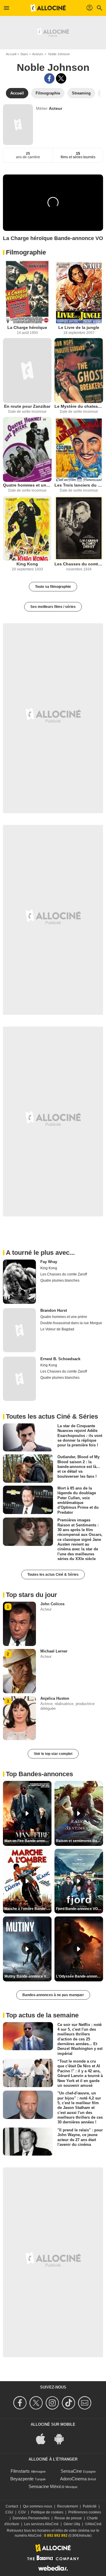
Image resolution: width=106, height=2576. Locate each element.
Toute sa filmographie (53, 587)
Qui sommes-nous (38, 2506)
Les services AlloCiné (41, 2524)
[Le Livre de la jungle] (79, 292)
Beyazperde (22, 2479)
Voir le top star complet (53, 1754)
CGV (22, 2512)
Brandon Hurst (54, 1310)
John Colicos (52, 1604)
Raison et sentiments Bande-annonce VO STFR (79, 1841)
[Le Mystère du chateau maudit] (79, 371)
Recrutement (67, 2506)
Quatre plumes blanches (60, 1280)
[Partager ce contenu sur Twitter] (61, 78)
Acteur (56, 108)
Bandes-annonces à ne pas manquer (53, 1995)
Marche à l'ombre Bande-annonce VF (28, 1909)
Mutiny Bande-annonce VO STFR (28, 1976)
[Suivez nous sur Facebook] (21, 2403)
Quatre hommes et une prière (27, 485)
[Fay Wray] (19, 1282)
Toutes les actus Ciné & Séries (53, 1575)
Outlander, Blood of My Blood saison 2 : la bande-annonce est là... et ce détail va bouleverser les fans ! (79, 1466)
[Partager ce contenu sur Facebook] (49, 78)
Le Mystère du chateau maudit (79, 406)
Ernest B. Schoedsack (60, 1359)
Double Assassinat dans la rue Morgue (71, 1323)
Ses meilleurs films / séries (53, 607)
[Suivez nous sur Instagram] (53, 2403)
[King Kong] (27, 528)
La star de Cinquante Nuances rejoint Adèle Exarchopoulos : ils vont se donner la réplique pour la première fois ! (80, 1435)
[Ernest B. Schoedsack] (19, 1379)
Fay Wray (49, 1262)
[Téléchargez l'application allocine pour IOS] (44, 2439)
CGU (9, 2512)
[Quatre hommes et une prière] (27, 449)
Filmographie (26, 252)
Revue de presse (68, 2518)
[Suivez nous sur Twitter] (37, 2403)
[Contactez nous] (86, 2403)
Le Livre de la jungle (79, 327)
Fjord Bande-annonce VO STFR (79, 1909)
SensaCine (71, 2471)
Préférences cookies (85, 2512)
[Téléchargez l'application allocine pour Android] (62, 2439)
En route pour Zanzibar (27, 406)
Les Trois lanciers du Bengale (79, 485)
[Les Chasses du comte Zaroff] (79, 528)
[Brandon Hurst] (19, 1330)
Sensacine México (46, 2486)
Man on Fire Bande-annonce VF (28, 1841)
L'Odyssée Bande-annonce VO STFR (79, 1976)
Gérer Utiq (72, 2524)
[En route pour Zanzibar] (27, 371)
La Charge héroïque (27, 327)
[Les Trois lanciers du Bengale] (79, 449)
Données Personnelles (31, 2518)
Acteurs (38, 54)
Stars (24, 54)
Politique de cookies (47, 2512)
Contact (12, 2506)
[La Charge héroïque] (27, 292)
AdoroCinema (73, 2479)
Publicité (90, 2506)
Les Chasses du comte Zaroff (79, 564)
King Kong (27, 564)
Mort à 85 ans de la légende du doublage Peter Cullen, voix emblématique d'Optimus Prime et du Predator (78, 1500)
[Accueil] (48, 8)
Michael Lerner (54, 1651)
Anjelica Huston (55, 1698)
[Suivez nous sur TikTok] (69, 2403)
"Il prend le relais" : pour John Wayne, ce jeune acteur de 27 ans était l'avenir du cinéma (80, 2137)
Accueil (11, 54)
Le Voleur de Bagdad (57, 1329)
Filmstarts (20, 2471)
